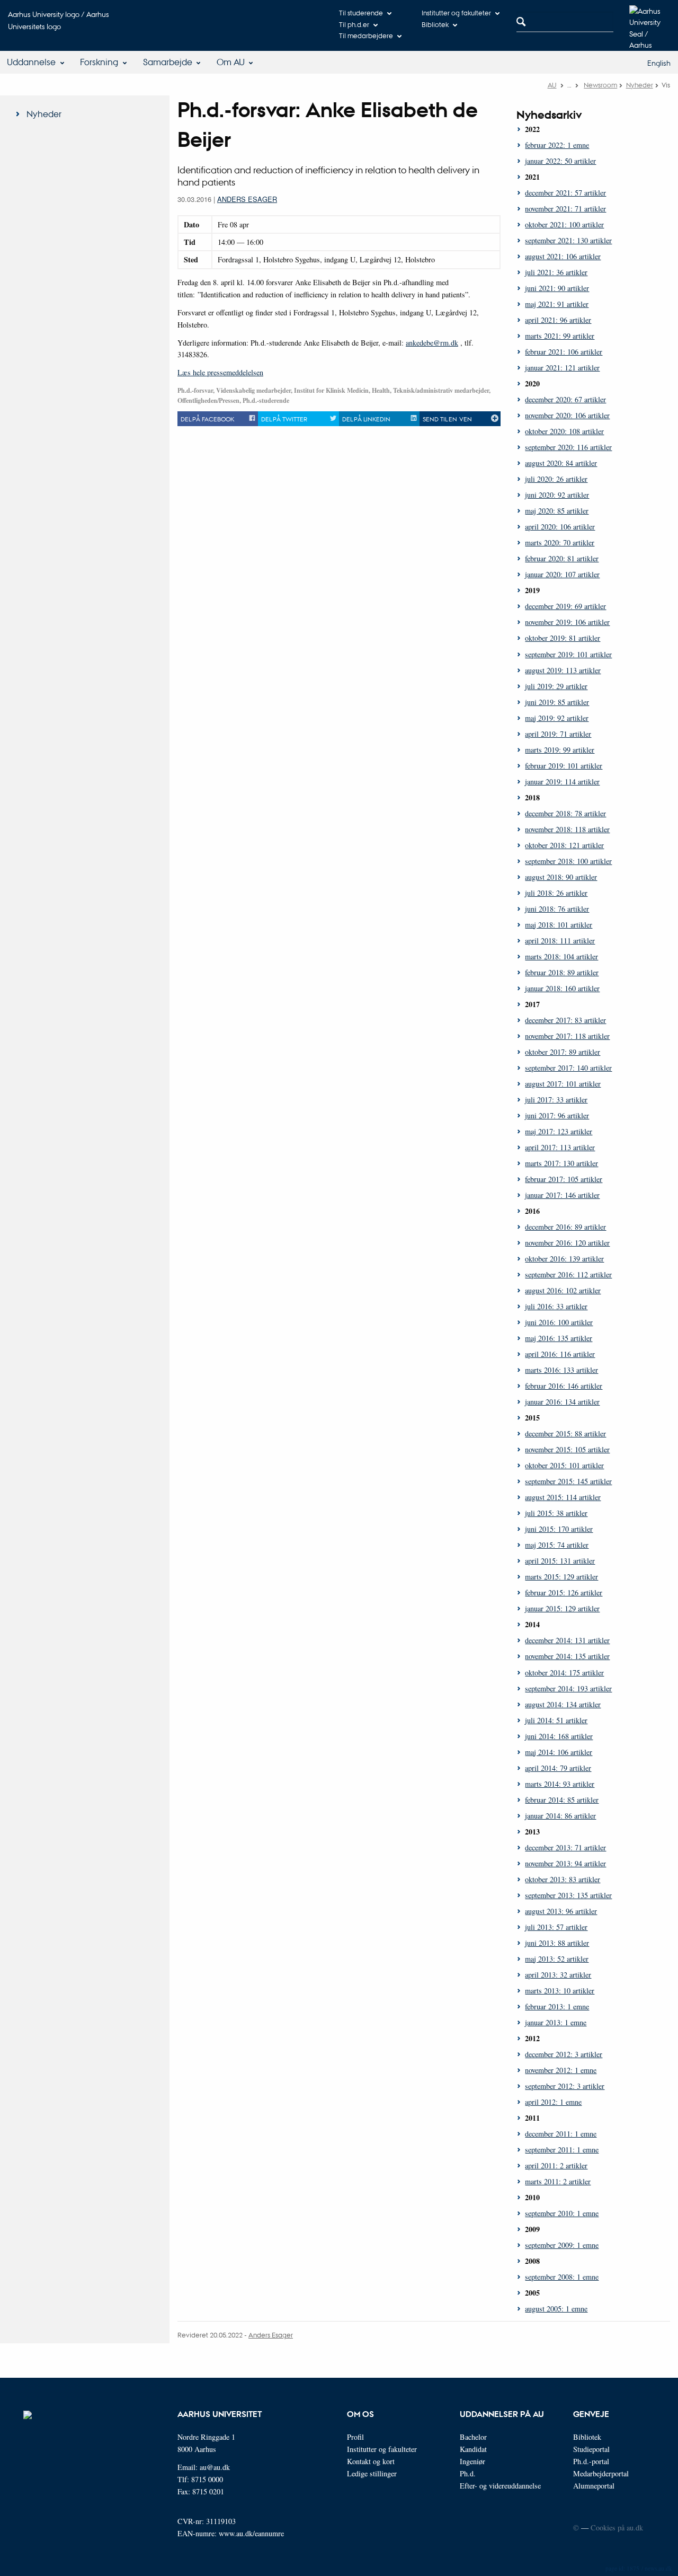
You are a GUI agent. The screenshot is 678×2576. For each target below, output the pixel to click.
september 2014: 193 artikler (568, 1688)
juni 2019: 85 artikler (557, 702)
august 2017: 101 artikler (563, 1084)
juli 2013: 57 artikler (556, 1927)
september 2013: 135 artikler (568, 1895)
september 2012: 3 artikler (565, 2086)
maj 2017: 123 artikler (559, 1131)
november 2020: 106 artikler (567, 415)
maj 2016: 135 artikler (559, 1338)
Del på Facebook (207, 419)
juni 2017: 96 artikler (557, 1115)
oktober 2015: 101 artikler (564, 1465)
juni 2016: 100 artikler (559, 1322)
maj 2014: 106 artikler (559, 1752)
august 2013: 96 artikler (561, 1911)
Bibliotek (435, 24)
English (659, 63)
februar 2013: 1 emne (557, 2006)
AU (552, 85)
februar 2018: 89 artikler (562, 972)
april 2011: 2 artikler (556, 2165)
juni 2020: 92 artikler (557, 495)
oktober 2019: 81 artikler (563, 638)
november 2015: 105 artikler (567, 1449)
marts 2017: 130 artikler (561, 1163)
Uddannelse (31, 62)
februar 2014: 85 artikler (562, 1800)
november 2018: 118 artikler (567, 829)
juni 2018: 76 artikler (557, 909)
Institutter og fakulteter (456, 12)
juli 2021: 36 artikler (556, 272)
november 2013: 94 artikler (565, 1863)
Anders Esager (247, 199)
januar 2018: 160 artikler (562, 988)
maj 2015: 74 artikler (557, 1545)
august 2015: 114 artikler (563, 1497)
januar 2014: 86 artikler (560, 1816)
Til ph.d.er (354, 24)
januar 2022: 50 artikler (560, 161)
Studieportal (591, 2449)
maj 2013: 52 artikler (557, 1959)
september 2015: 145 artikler (568, 1481)
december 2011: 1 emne (561, 2134)
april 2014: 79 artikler (558, 1768)
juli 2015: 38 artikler (556, 1513)
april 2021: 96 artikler (558, 320)
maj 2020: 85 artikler (557, 511)
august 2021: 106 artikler (563, 256)
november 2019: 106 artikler (567, 622)
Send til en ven (447, 419)
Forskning (99, 62)
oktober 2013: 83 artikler (563, 1879)
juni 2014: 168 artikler (559, 1736)
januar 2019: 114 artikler (562, 782)
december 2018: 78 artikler (565, 813)
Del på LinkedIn (366, 419)
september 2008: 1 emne (562, 2277)
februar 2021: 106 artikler (564, 352)
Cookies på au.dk (617, 2528)
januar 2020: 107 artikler (562, 574)
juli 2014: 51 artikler (556, 1720)
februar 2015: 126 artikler (564, 1593)
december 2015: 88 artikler (565, 1433)
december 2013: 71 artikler (565, 1847)
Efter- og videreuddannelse (500, 2486)
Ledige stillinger (372, 2473)
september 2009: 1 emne (562, 2245)
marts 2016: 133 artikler (561, 1370)
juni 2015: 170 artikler (559, 1529)
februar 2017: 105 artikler (564, 1179)
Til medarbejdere (366, 35)
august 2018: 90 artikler (561, 877)
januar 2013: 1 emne (556, 2022)
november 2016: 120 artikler (567, 1243)
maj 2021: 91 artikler (557, 304)
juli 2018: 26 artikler (556, 893)
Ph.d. (468, 2473)
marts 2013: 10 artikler (560, 1991)
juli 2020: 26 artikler (556, 479)
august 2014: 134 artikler (563, 1704)
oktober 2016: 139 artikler (564, 1259)
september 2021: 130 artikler (568, 240)
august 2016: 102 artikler (563, 1290)
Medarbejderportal (601, 2473)
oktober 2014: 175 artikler (564, 1673)
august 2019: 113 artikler (563, 670)
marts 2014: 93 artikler (560, 1784)
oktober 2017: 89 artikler (563, 1052)
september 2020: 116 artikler (568, 447)
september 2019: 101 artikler (568, 654)
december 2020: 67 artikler (565, 399)
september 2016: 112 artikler (568, 1274)
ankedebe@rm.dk (432, 343)
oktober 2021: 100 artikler (564, 224)
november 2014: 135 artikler (567, 1656)
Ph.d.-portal (591, 2461)
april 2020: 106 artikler (560, 527)
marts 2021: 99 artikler (560, 336)
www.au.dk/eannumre (251, 2533)
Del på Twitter (284, 419)
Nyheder (640, 85)
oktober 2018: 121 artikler (564, 845)
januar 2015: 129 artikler (562, 1608)
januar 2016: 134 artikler (562, 1402)
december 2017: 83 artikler (565, 1020)
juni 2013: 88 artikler (557, 1943)
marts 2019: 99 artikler (560, 750)
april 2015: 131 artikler (560, 1561)
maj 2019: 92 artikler (557, 718)
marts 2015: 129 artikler (561, 1577)
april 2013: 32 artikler (558, 1975)
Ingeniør (472, 2461)
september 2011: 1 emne (562, 2150)
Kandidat (473, 2449)
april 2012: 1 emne (553, 2102)
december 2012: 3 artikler (564, 2054)
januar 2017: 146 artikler (562, 1195)
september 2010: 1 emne (562, 2213)
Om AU (231, 62)
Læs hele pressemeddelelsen (220, 372)
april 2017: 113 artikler (560, 1147)
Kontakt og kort (371, 2461)
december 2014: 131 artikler (567, 1640)
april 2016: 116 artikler (560, 1354)
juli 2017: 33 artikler (556, 1100)
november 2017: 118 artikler (567, 1036)
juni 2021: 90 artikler (557, 288)
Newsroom (600, 85)
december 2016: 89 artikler (565, 1227)
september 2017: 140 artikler (568, 1068)
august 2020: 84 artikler (561, 463)
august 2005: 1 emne (556, 2309)
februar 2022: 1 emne (557, 145)
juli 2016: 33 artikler (556, 1306)
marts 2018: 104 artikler (561, 956)
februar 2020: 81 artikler (562, 558)
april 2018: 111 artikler (560, 941)
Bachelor (473, 2437)
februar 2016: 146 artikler (564, 1386)
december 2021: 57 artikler (565, 193)
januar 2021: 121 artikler (562, 368)
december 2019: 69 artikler (565, 606)
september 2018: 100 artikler (568, 861)
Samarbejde (168, 62)
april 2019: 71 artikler (558, 734)
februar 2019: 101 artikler (564, 766)
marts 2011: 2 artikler (558, 2181)
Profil (355, 2437)
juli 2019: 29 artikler (556, 686)
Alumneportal (594, 2486)
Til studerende (361, 12)
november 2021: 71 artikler (565, 209)
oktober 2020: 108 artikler (564, 431)
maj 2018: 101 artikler (559, 925)
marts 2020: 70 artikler (560, 542)
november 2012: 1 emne (561, 2070)
